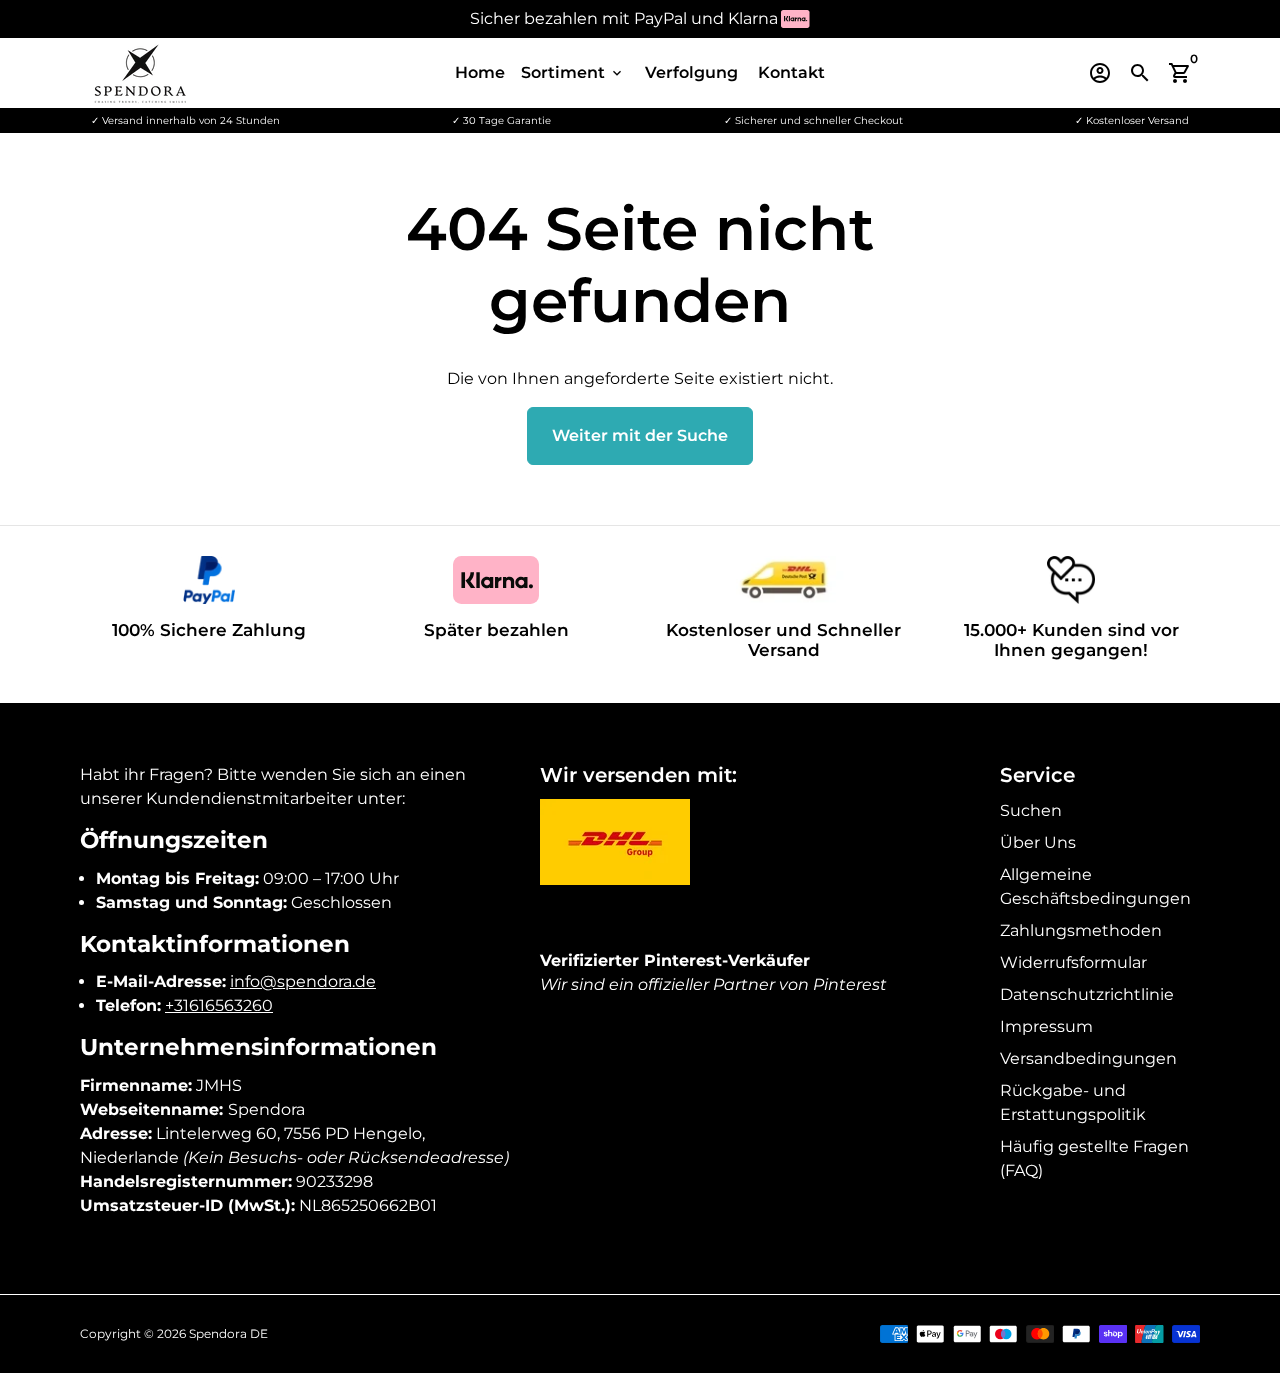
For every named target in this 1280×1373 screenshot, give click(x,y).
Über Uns (1038, 842)
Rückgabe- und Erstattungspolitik (1073, 1102)
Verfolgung (691, 72)
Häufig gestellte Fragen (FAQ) (1094, 1158)
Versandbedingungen (1088, 1058)
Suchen (1031, 810)
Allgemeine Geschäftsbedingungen (1095, 886)
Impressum (1046, 1026)
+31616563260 (219, 1005)
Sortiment (573, 72)
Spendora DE (228, 1333)
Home (480, 72)
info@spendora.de (303, 981)
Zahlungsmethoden (1081, 930)
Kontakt (791, 72)
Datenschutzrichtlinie (1087, 994)
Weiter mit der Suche (640, 435)
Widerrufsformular (1073, 962)
